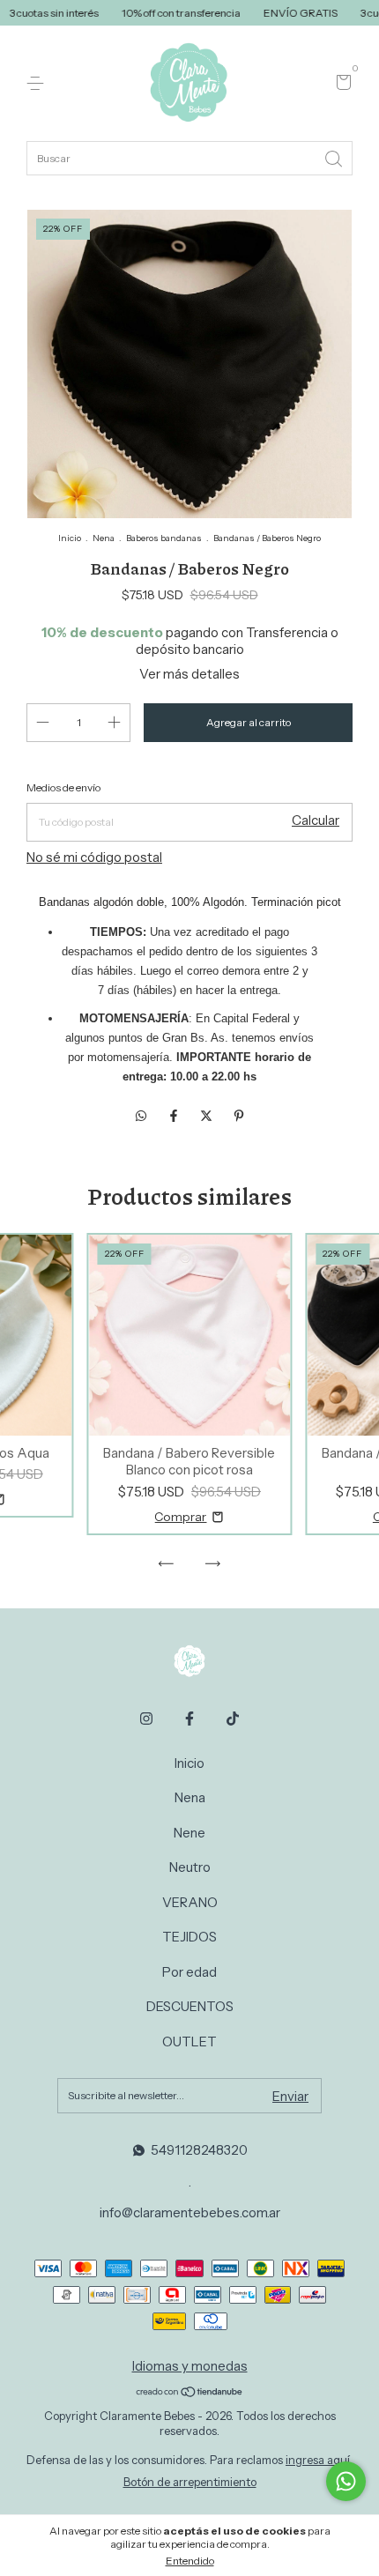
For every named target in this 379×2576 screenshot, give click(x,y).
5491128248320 (199, 2150)
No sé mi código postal (94, 857)
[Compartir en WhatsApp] (141, 1116)
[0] (341, 84)
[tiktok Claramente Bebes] (233, 1719)
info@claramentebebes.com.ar (190, 2212)
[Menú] (38, 83)
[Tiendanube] (190, 2394)
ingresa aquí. (319, 2460)
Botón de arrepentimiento (190, 2482)
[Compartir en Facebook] (175, 1116)
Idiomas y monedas (190, 2366)
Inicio (70, 538)
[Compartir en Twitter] (208, 1116)
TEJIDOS (189, 1937)
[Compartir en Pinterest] (239, 1116)
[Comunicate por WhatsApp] (346, 2481)
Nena (104, 538)
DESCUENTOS (190, 2006)
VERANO (190, 1902)
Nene (189, 1833)
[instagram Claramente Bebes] (146, 1719)
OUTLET (189, 2041)
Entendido (190, 2561)
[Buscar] (335, 157)
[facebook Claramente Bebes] (189, 1719)
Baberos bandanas (164, 538)
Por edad (189, 1972)
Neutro (190, 1867)
